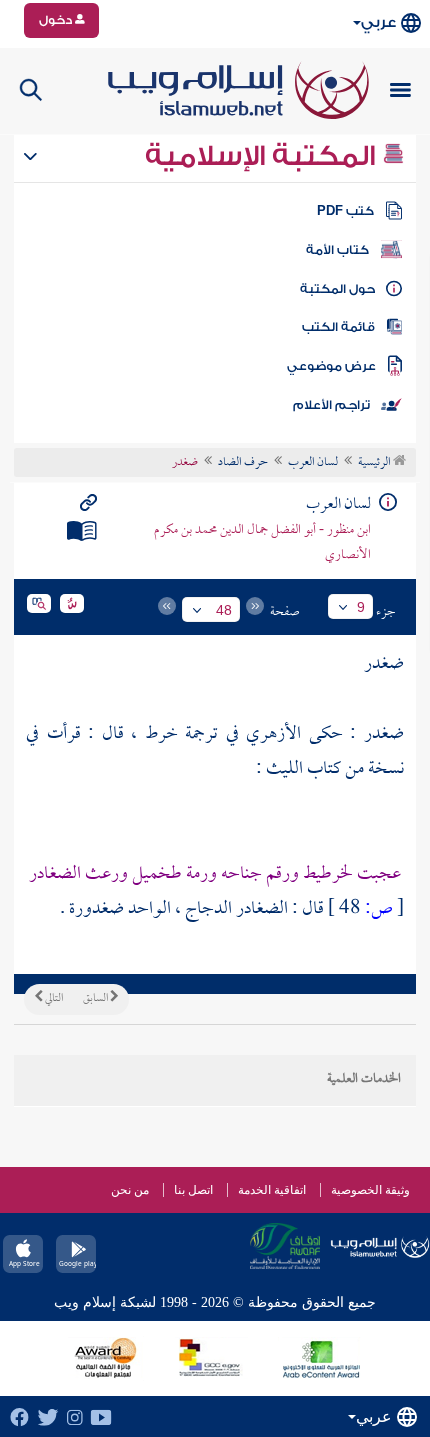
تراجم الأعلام (331, 405)
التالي (53, 999)
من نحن (130, 1190)
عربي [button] (378, 22)
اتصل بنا (193, 1190)
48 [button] (224, 610)
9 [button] (361, 607)
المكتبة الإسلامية (263, 156)
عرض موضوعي (331, 366)
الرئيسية (375, 463)
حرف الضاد (243, 463)
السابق (96, 999)
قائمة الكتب (338, 327)
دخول (57, 20)
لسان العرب (313, 463)
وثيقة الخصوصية (370, 1190)
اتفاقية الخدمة (272, 1190)
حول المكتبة (337, 289)
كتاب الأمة (337, 250)
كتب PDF (345, 211)
